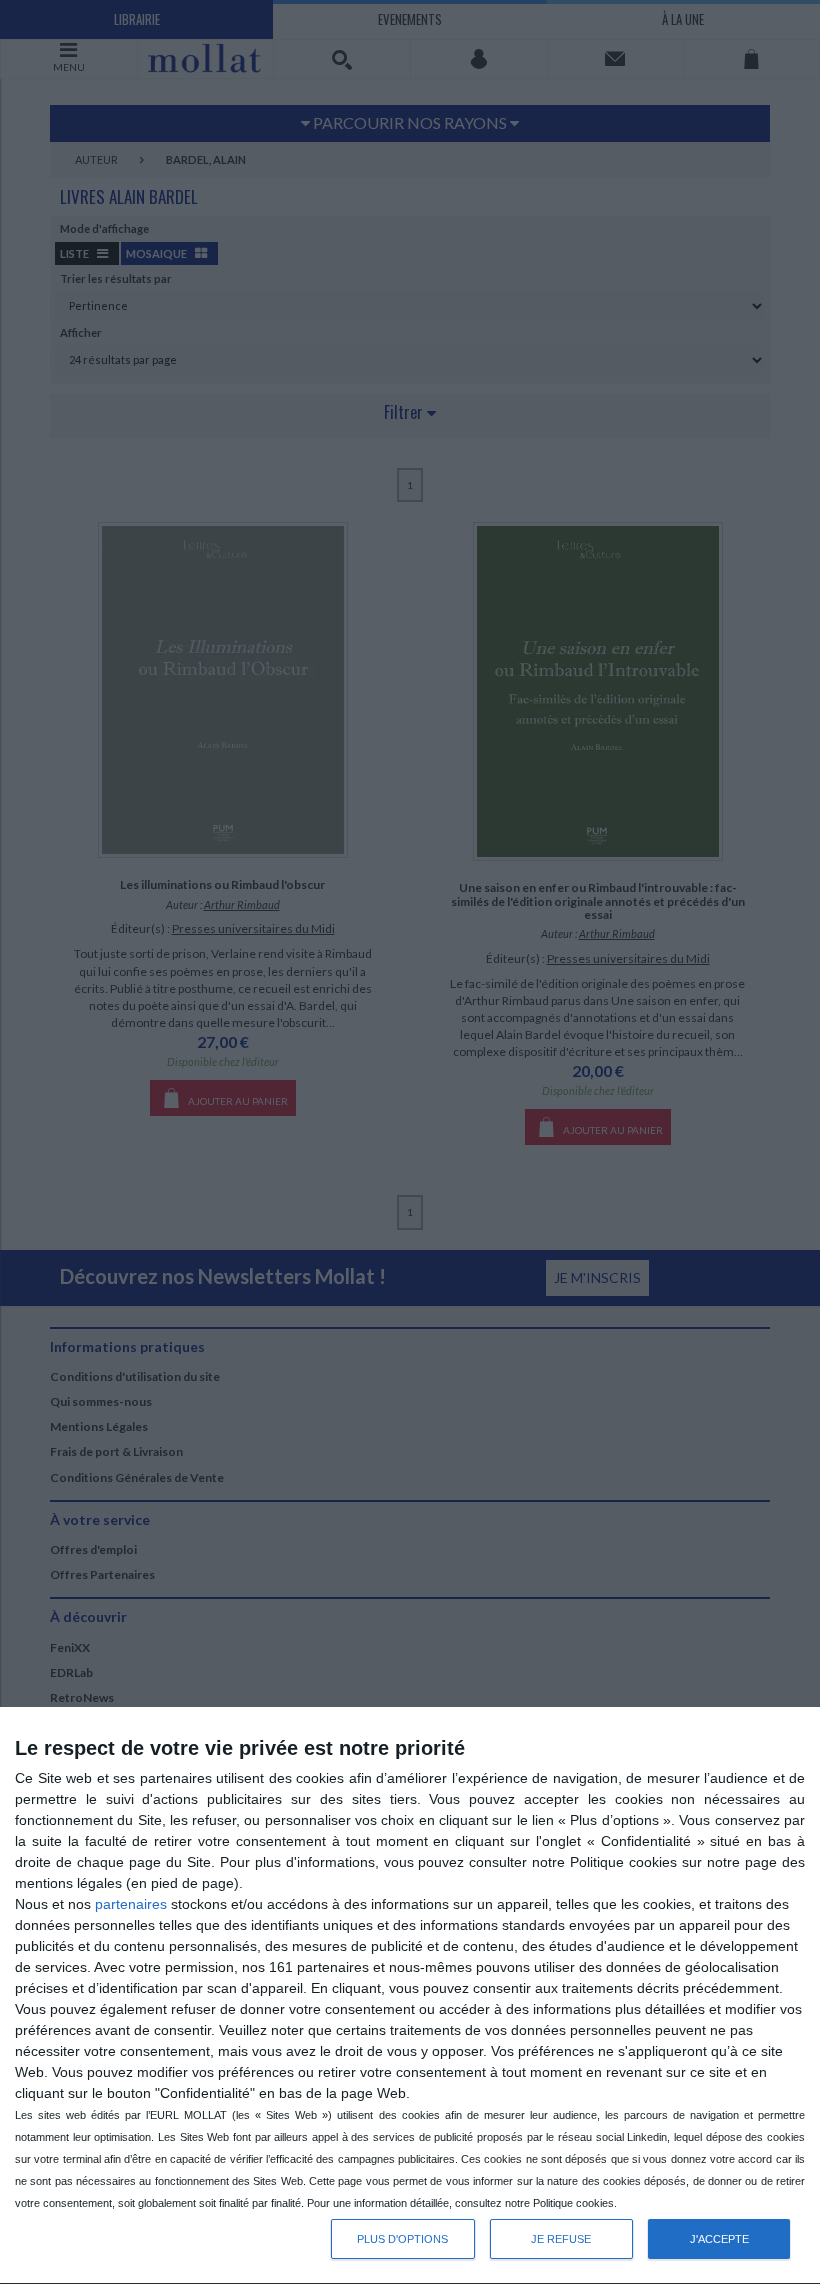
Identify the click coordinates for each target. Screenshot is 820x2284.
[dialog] (410, 1996)
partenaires (131, 1904)
